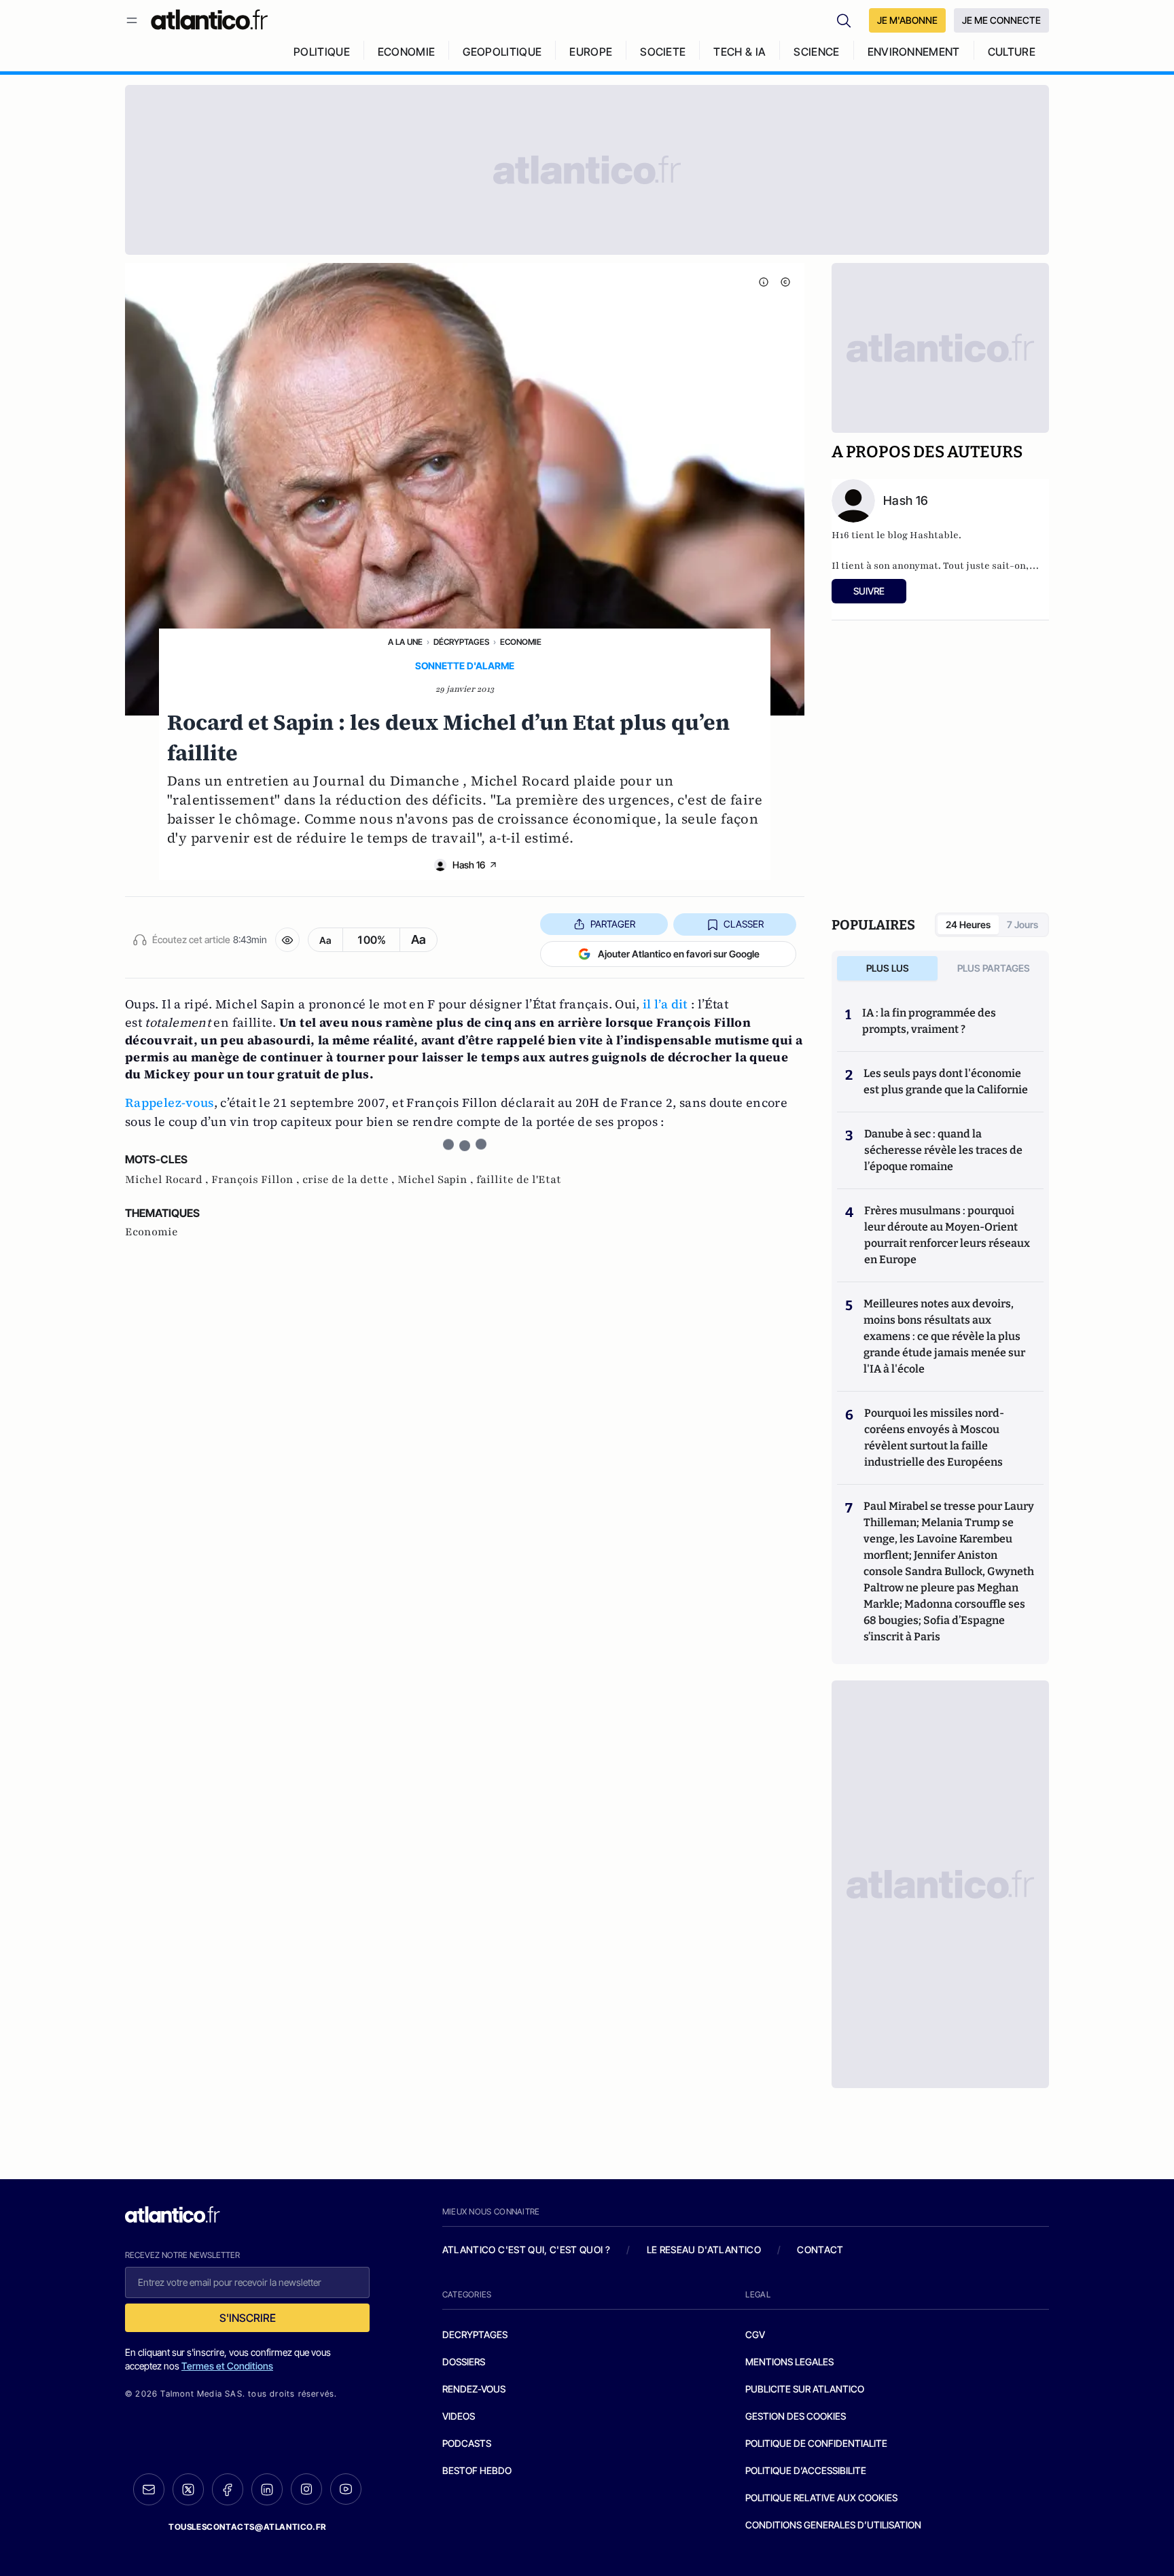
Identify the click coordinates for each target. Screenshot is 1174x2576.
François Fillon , (257, 1180)
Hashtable (934, 535)
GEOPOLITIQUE (502, 52)
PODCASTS (467, 2443)
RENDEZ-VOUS (474, 2389)
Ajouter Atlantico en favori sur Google (679, 954)
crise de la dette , (350, 1180)
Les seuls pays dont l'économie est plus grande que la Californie (946, 1081)
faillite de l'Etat (519, 1180)
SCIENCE (816, 52)
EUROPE (591, 52)
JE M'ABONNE (907, 20)
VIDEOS (459, 2416)
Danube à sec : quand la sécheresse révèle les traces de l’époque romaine (943, 1150)
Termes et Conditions (227, 2366)
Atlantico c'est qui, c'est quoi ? (527, 2249)
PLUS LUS (888, 968)
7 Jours (1022, 924)
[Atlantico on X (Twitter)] (188, 2489)
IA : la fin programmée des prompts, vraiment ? (929, 1021)
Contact (820, 2249)
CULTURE (1012, 52)
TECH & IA (740, 52)
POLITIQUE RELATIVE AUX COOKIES (821, 2498)
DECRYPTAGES (475, 2334)
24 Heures (968, 924)
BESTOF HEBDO (477, 2470)
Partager (613, 924)
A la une (405, 642)
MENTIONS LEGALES (789, 2362)
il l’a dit (665, 1004)
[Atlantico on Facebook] (228, 2489)
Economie (521, 642)
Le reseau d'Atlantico (704, 2249)
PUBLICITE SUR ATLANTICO (805, 2389)
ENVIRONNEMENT (914, 52)
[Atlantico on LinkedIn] (267, 2489)
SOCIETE (663, 52)
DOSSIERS (464, 2362)
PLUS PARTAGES (994, 968)
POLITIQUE (322, 52)
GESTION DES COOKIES (796, 2416)
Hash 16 (469, 865)
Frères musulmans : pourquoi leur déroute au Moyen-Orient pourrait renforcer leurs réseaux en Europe (947, 1235)
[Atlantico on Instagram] (306, 2489)
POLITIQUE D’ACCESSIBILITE (806, 2470)
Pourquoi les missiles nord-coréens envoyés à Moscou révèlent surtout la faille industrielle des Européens (934, 1437)
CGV (755, 2334)
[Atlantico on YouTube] (346, 2489)
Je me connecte (1001, 20)
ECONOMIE (407, 52)
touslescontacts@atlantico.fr (247, 2527)
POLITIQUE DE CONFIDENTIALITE (816, 2443)
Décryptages (461, 642)
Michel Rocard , (168, 1180)
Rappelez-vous (170, 1102)
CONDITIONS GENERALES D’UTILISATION (833, 2525)
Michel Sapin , (437, 1180)
